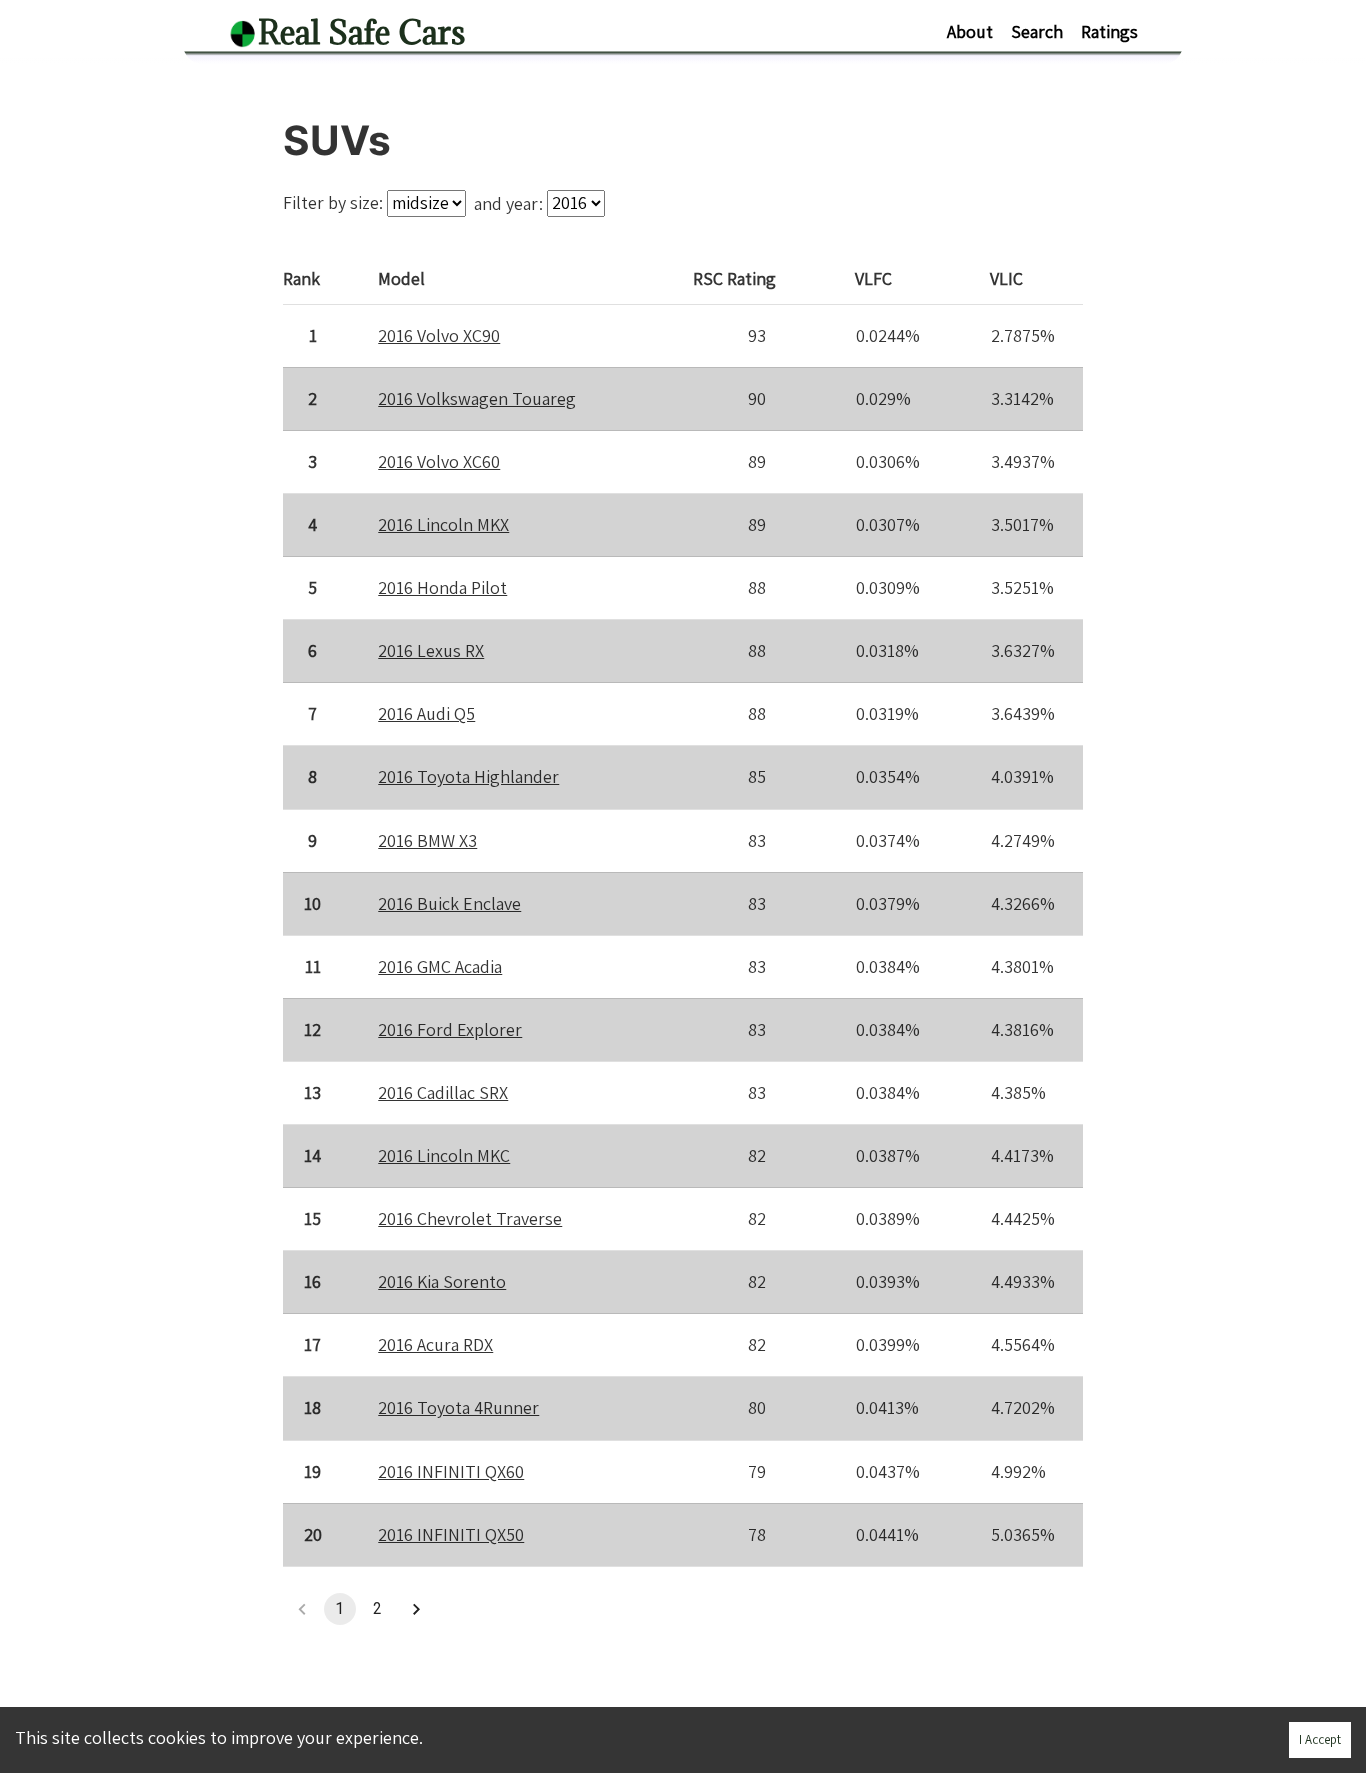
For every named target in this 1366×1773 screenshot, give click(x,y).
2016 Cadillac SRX (443, 1092)
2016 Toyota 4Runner (458, 1407)
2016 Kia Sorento (442, 1281)
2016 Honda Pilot (442, 587)
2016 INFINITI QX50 (451, 1534)
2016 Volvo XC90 (439, 335)
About (970, 31)
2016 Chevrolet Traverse (470, 1218)
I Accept (1320, 1739)
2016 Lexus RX (431, 650)
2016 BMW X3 (427, 840)
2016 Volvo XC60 (439, 461)
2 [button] (377, 1608)
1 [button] (339, 1608)
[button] (416, 1609)
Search (1037, 31)
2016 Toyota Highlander (468, 776)
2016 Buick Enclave (449, 903)
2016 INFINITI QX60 (451, 1471)
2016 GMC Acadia (440, 966)
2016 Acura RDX (435, 1344)
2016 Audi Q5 (426, 713)
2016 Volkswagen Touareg (477, 398)
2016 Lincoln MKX (443, 524)
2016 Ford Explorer (450, 1029)
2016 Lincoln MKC (444, 1155)
